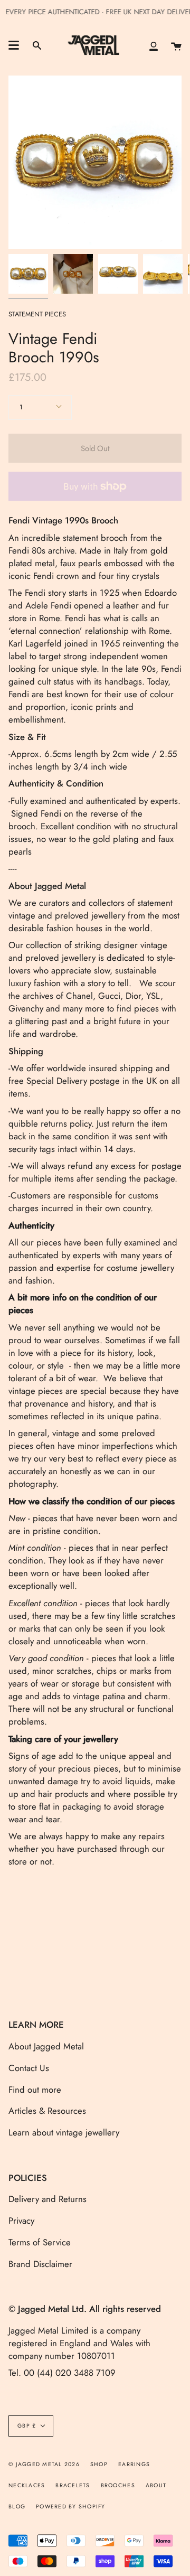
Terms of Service (40, 2242)
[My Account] (154, 45)
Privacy (21, 2221)
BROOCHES (118, 2485)
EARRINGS (134, 2464)
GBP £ (27, 2426)
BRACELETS (73, 2485)
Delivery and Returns (47, 2199)
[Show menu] (14, 45)
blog (17, 2507)
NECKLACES (27, 2485)
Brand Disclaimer (40, 2264)
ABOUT (156, 2485)
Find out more (35, 2090)
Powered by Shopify (71, 2507)
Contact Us (29, 2068)
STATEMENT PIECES (37, 314)
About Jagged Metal (46, 2046)
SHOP (99, 2464)
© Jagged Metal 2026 (44, 2464)
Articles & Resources (47, 2111)
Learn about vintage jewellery (64, 2132)
